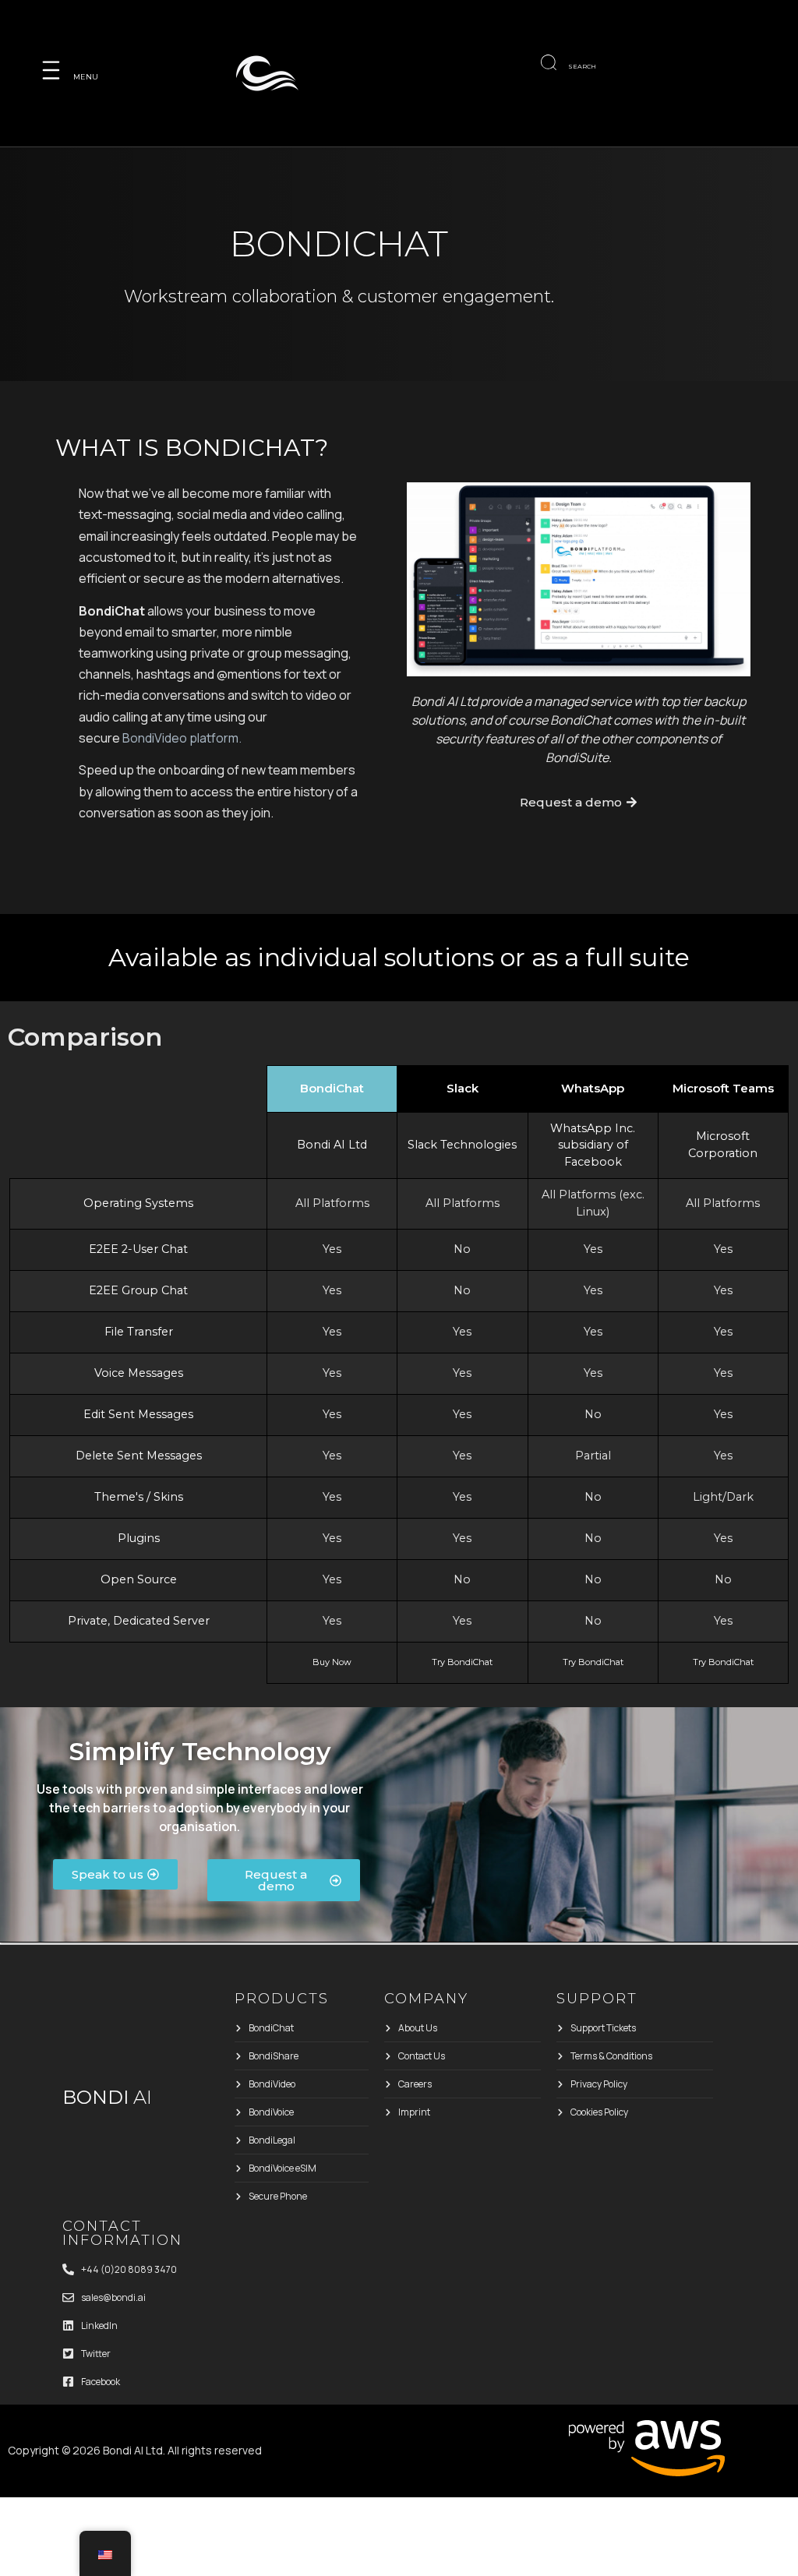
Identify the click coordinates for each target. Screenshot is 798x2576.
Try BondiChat (462, 1662)
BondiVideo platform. (182, 738)
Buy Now (332, 1662)
